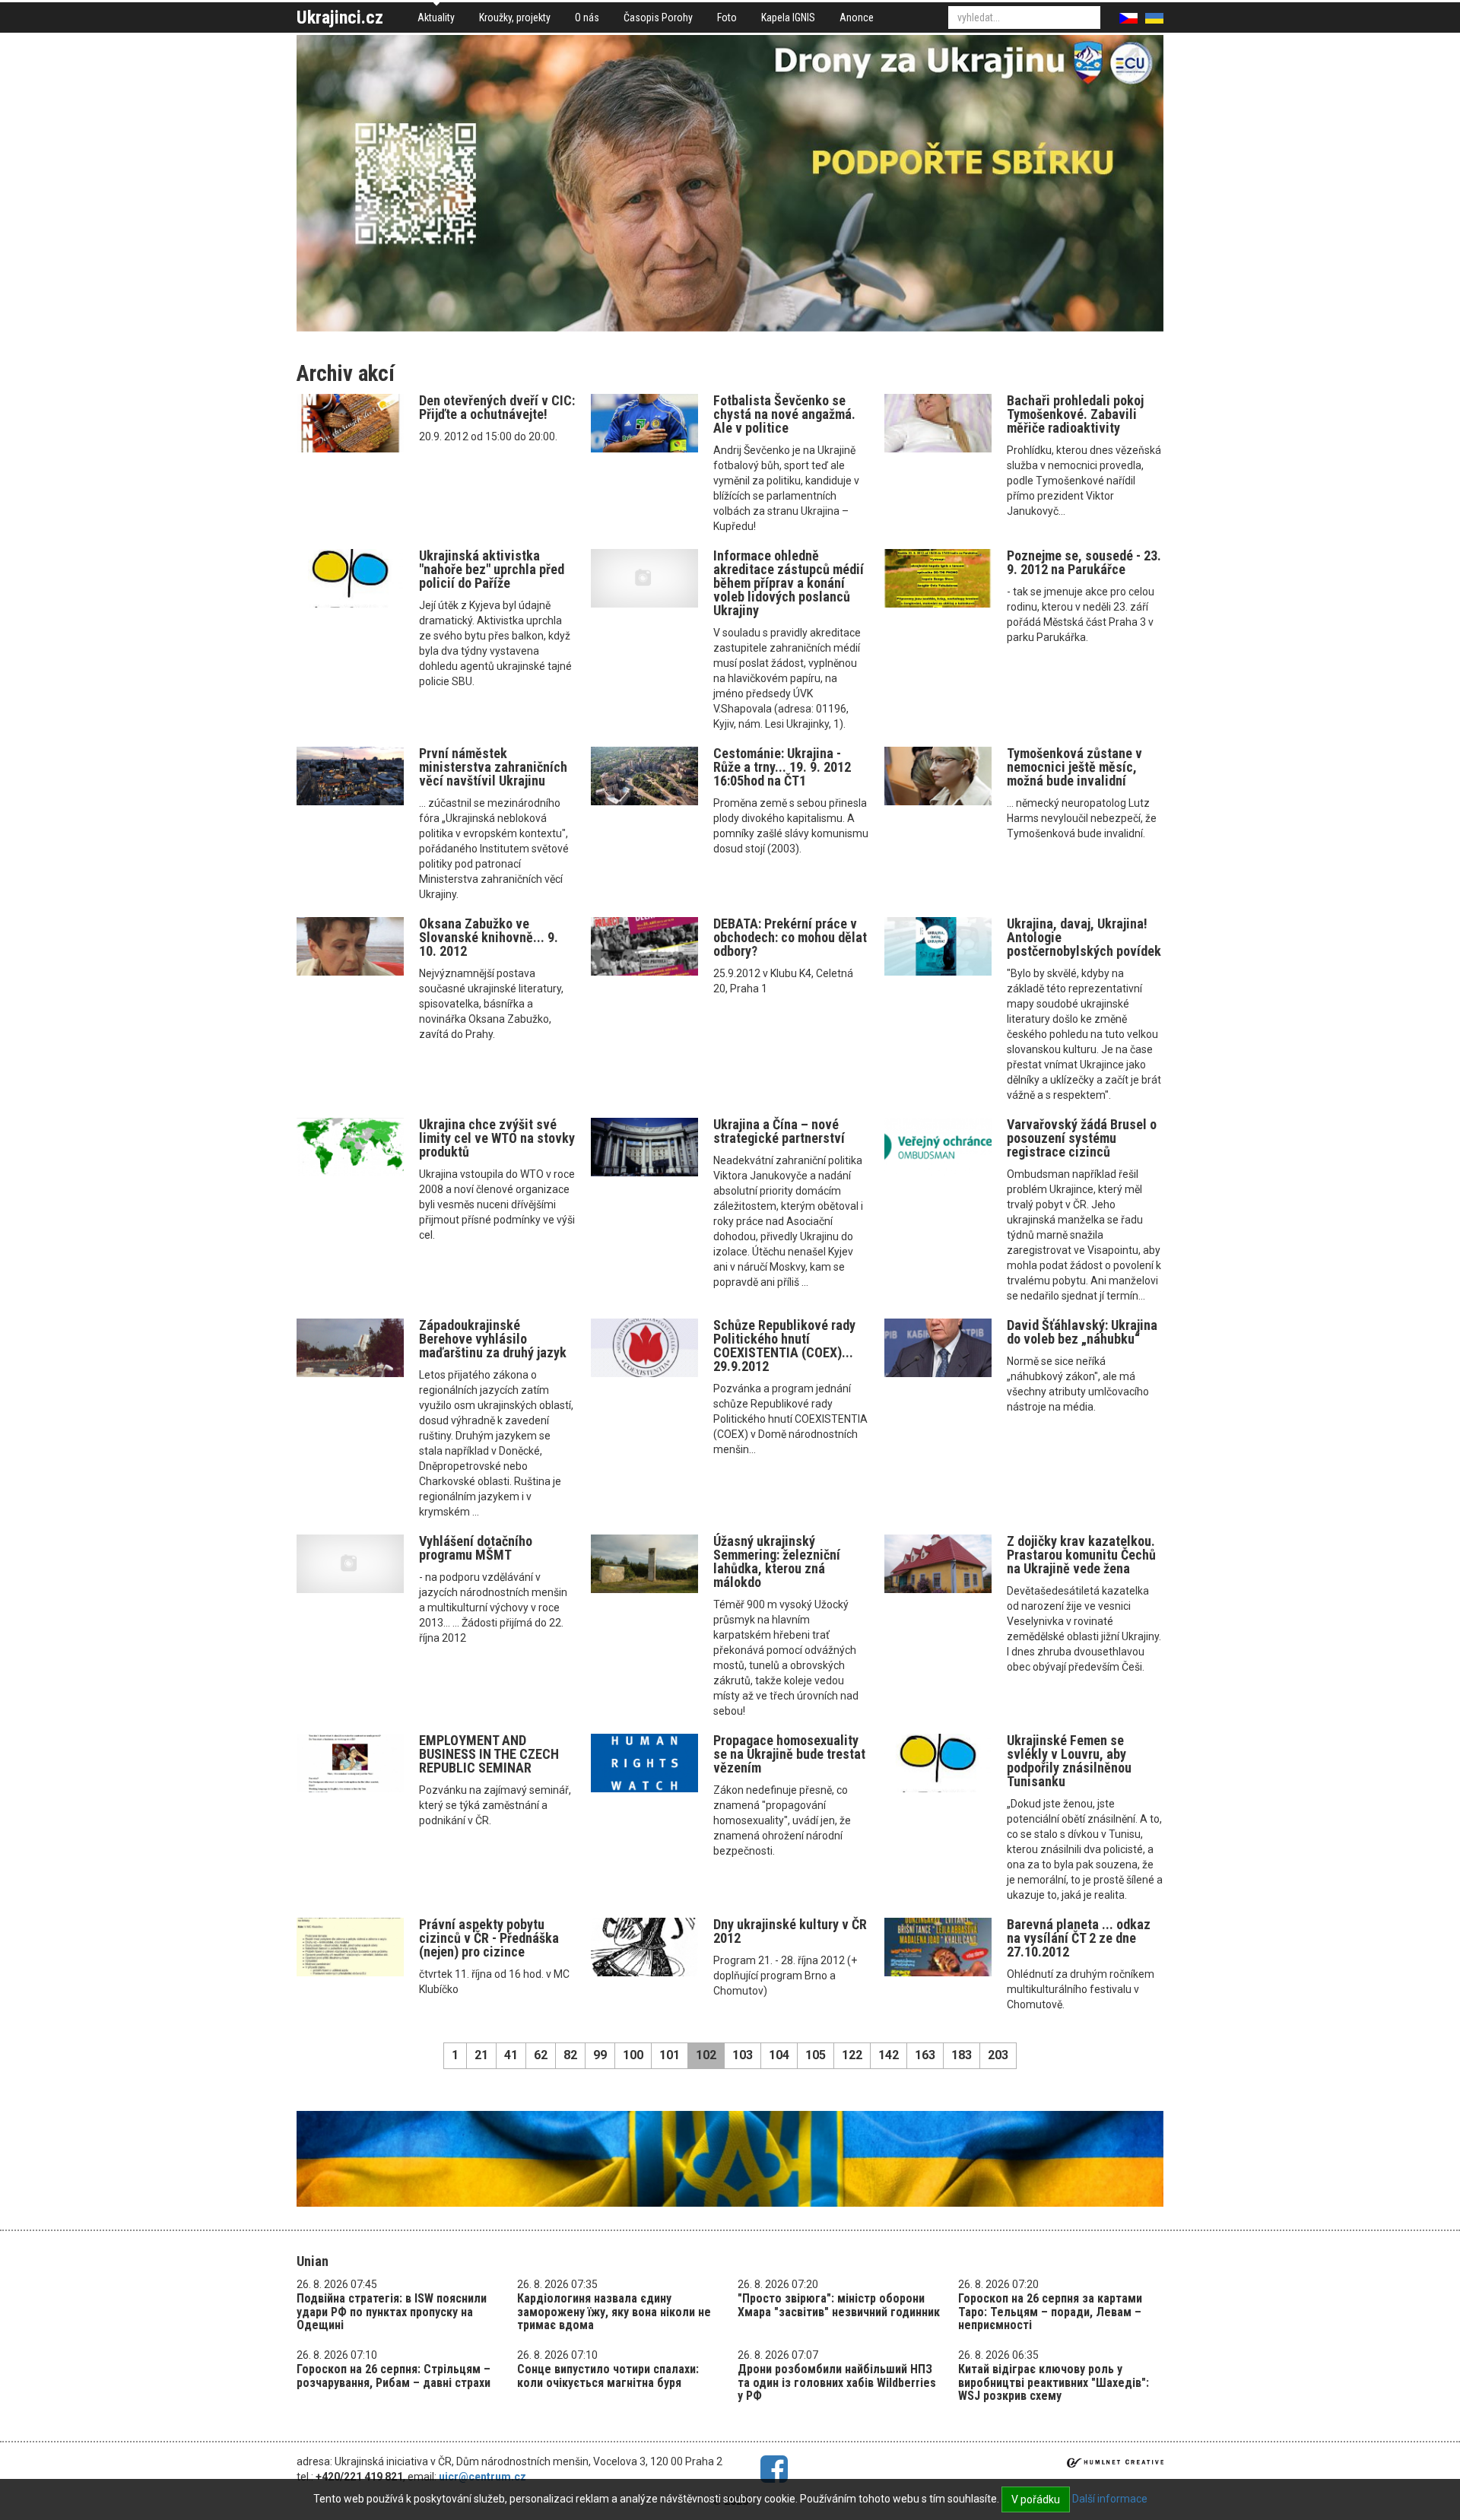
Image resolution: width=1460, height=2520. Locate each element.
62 (541, 2055)
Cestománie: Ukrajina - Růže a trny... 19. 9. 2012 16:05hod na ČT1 (782, 767)
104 (779, 2055)
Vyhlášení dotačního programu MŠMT (476, 1548)
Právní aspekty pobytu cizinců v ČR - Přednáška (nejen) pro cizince (489, 1938)
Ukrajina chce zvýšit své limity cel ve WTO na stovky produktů (497, 1138)
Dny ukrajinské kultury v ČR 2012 (790, 1931)
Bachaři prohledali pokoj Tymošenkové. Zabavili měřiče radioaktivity (1075, 414)
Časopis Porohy (658, 17)
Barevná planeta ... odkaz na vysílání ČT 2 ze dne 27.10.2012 (1079, 1938)
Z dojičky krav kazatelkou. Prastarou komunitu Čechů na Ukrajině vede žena (1081, 1555)
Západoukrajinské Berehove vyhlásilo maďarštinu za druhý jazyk (493, 1339)
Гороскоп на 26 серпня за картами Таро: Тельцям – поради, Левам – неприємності (1050, 2312)
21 (481, 2055)
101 (670, 2055)
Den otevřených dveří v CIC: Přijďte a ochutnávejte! (497, 407)
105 (816, 2055)
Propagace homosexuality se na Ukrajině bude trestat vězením (789, 1754)
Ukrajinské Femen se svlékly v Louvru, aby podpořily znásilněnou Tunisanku (1069, 1761)
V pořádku (1036, 2499)
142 (889, 2055)
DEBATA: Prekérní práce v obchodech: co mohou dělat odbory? (790, 937)
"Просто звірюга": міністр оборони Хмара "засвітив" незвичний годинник (839, 2305)
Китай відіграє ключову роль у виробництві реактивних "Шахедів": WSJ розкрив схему (1054, 2382)
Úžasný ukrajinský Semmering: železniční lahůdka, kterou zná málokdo (777, 1562)
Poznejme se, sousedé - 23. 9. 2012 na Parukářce (1084, 562)
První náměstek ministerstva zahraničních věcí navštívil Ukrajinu (493, 767)
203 (998, 2055)
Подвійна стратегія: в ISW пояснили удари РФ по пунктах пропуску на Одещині (392, 2312)
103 (743, 2055)
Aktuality (436, 17)
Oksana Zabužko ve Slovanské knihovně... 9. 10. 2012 (489, 937)
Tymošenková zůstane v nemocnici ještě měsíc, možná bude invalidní (1074, 767)
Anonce (857, 17)
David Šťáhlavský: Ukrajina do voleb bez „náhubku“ (1082, 1332)
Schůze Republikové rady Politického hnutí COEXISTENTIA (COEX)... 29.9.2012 (784, 1346)
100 (633, 2055)
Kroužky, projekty (515, 17)
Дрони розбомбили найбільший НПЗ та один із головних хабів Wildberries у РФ (837, 2382)
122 (852, 2055)
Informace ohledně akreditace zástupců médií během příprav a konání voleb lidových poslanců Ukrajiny (789, 583)
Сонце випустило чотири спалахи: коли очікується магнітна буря (608, 2376)
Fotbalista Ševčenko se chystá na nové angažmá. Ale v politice (784, 414)
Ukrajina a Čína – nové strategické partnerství (779, 1131)
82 (570, 2055)
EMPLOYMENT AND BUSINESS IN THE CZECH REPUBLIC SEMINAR (489, 1754)
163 (925, 2055)
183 (962, 2055)
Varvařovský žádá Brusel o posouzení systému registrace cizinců (1082, 1138)
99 (600, 2055)
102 (706, 2055)
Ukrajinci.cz (340, 17)
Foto (727, 17)
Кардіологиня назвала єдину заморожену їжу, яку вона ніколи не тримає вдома (614, 2312)
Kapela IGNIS (788, 17)
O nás (587, 17)
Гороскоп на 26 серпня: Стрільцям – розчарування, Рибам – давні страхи (394, 2376)
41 (511, 2055)
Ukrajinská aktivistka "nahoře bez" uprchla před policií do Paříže (492, 569)
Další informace (1110, 2499)
